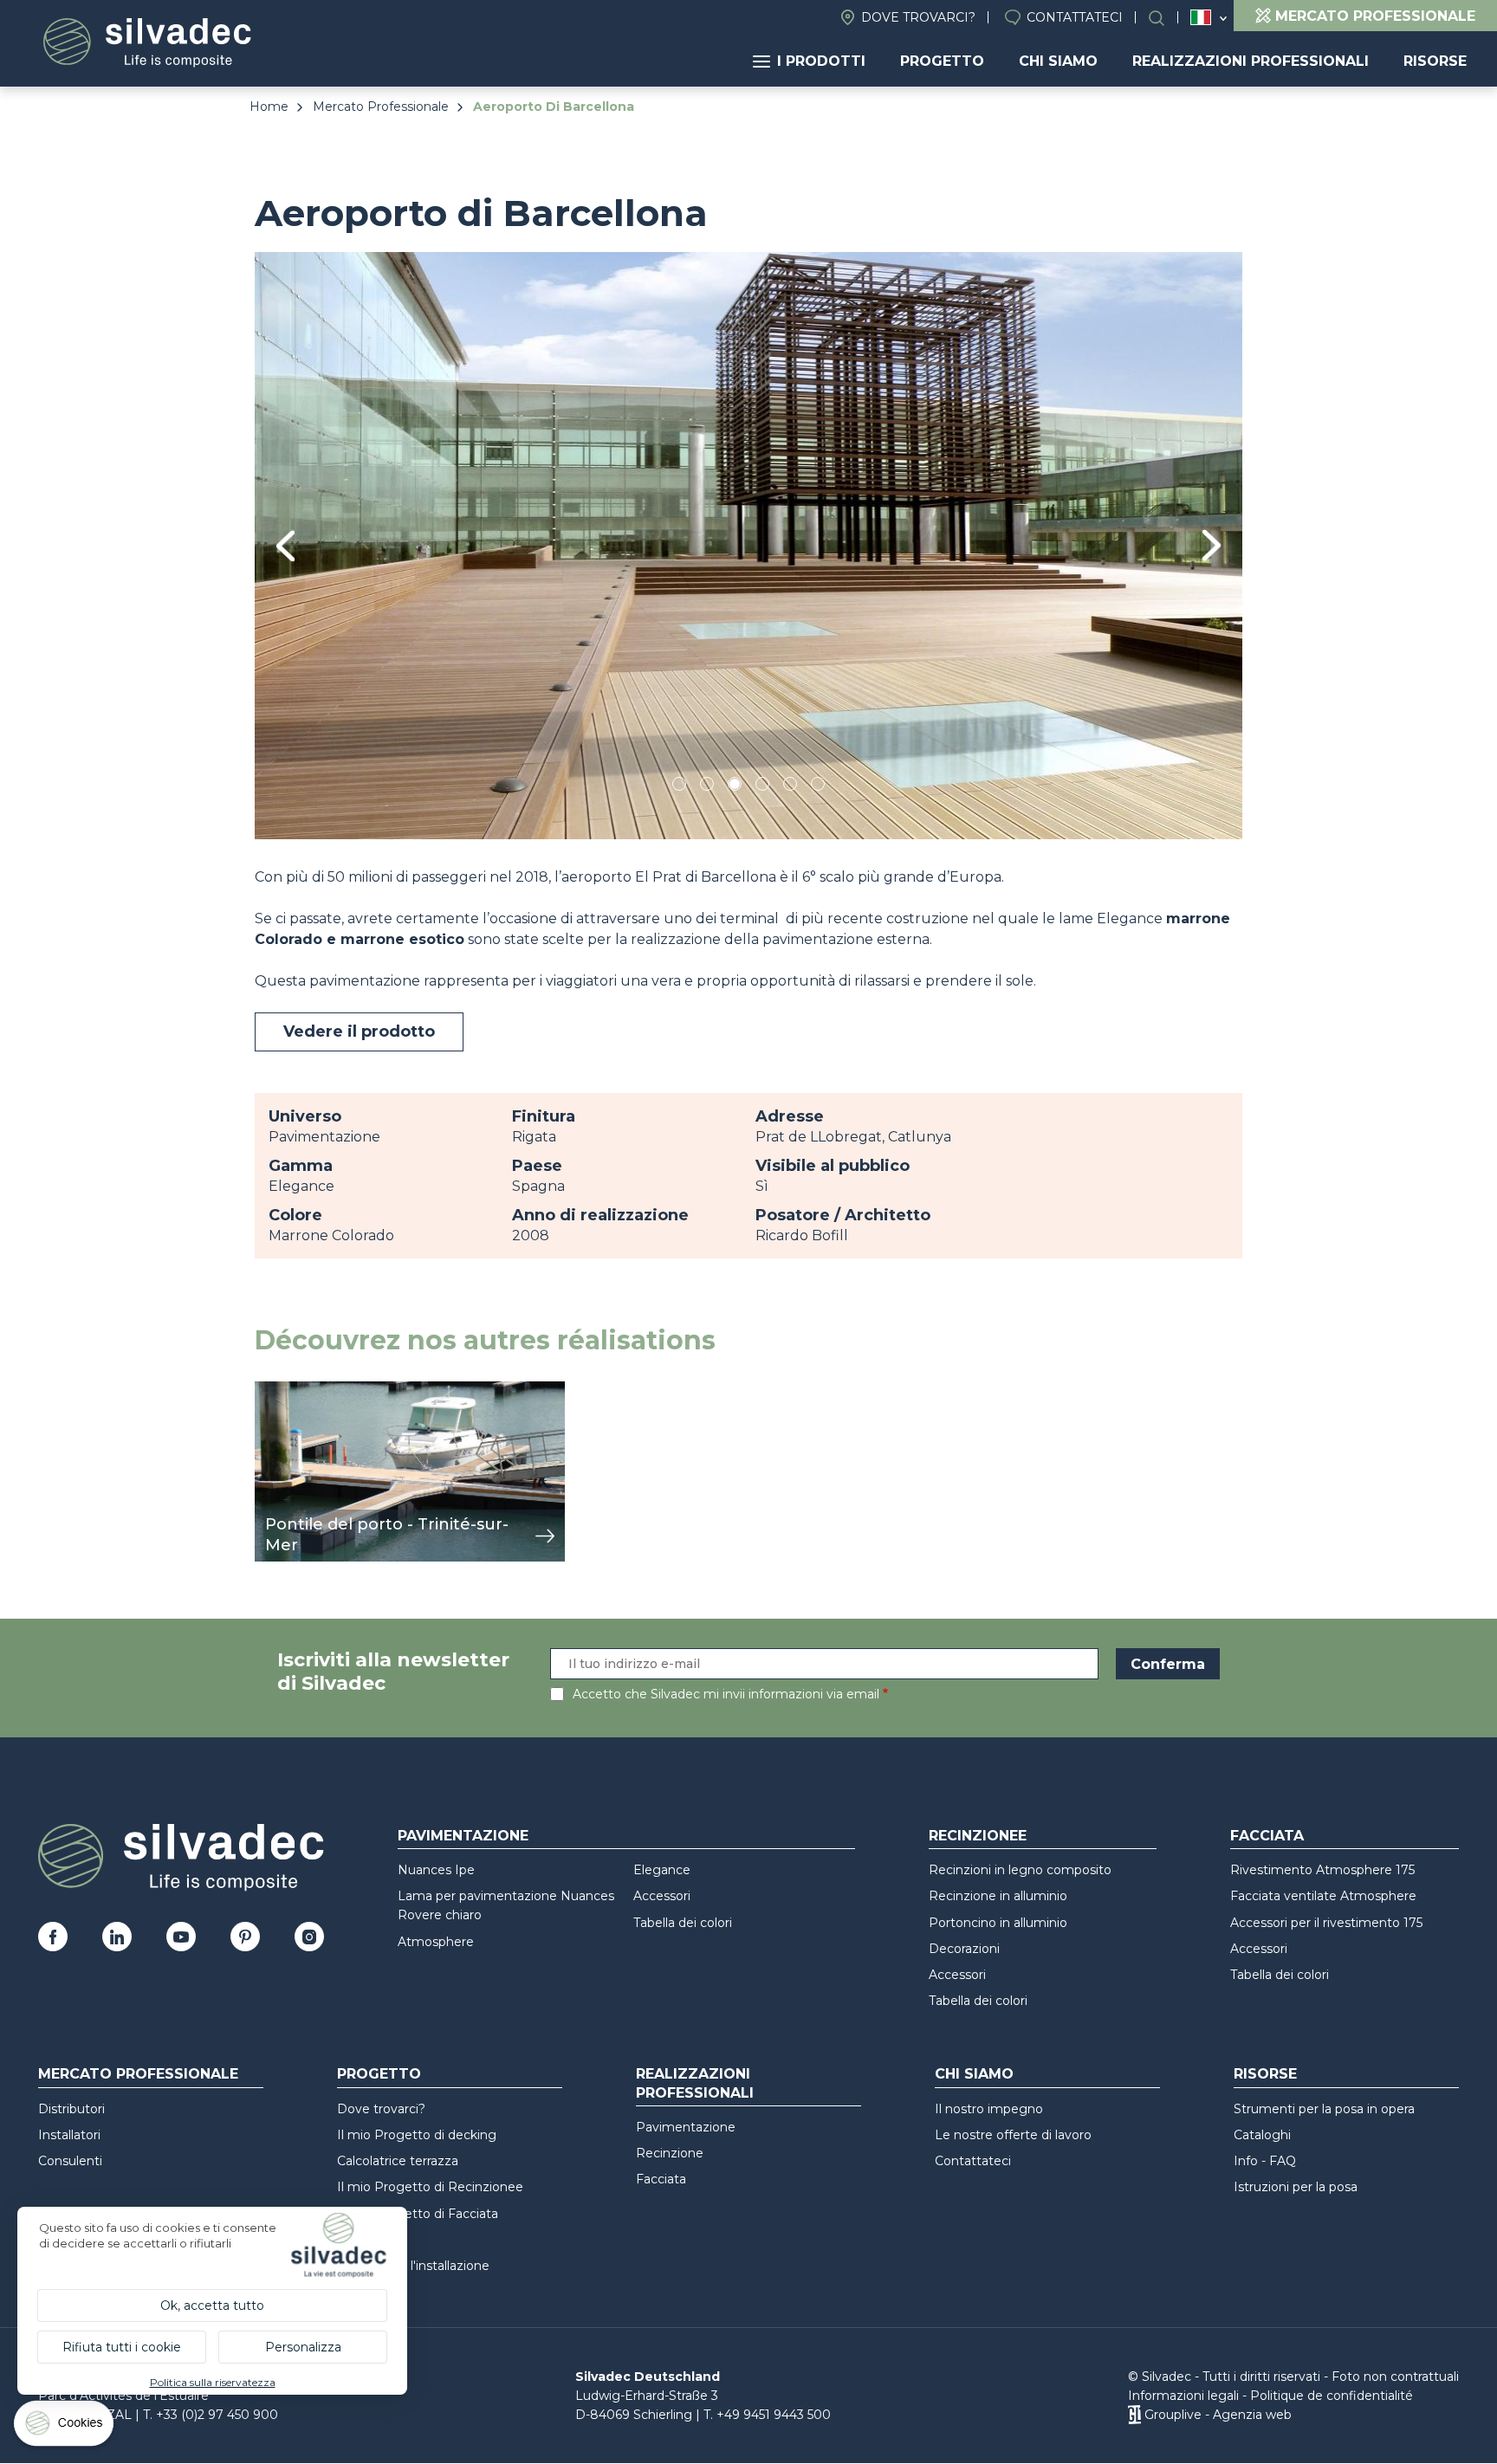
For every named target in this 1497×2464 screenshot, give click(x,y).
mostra (279, 1390)
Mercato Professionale (381, 107)
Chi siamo (1058, 61)
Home (269, 107)
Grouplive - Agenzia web (1218, 2415)
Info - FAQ (1265, 2161)
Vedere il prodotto (359, 1032)
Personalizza (303, 2347)
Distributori (71, 2109)
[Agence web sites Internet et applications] (1134, 2415)
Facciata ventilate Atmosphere (1323, 1896)
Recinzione (670, 2153)
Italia (1201, 17)
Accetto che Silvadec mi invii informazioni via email (726, 1694)
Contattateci (1075, 17)
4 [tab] (762, 787)
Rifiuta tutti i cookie (122, 2347)
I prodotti (821, 61)
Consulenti (70, 2161)
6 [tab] (818, 787)
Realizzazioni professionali (1251, 61)
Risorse (1435, 61)
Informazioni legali (1183, 2396)
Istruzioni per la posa (1296, 2187)
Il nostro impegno (989, 2109)
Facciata (1267, 1836)
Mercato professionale (138, 2074)
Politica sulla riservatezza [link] (213, 2382)
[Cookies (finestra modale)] (65, 2427)
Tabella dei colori (683, 1923)
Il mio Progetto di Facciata (418, 2214)
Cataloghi (1262, 2135)
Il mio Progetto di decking (417, 2135)
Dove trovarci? (918, 17)
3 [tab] (735, 787)
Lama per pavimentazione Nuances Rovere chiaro (506, 1905)
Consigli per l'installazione (413, 2266)
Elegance (662, 1870)
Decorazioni (964, 1949)
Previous (285, 546)
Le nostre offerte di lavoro (1013, 2135)
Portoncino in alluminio (998, 1923)
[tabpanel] (748, 545)
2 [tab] (707, 787)
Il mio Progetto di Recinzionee (430, 2187)
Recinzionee (978, 1836)
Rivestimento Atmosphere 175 (1322, 1870)
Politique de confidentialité (1332, 2396)
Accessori (662, 1896)
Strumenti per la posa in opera (1324, 2109)
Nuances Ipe (436, 1870)
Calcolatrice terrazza (398, 2161)
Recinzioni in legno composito (1020, 1870)
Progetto (942, 61)
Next (1212, 545)
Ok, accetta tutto (212, 2306)
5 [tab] (791, 787)
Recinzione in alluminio (998, 1896)
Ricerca (1165, 18)
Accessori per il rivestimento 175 (1326, 1923)
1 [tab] (679, 787)
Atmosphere (436, 1942)
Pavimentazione (463, 1836)
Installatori (69, 2135)
